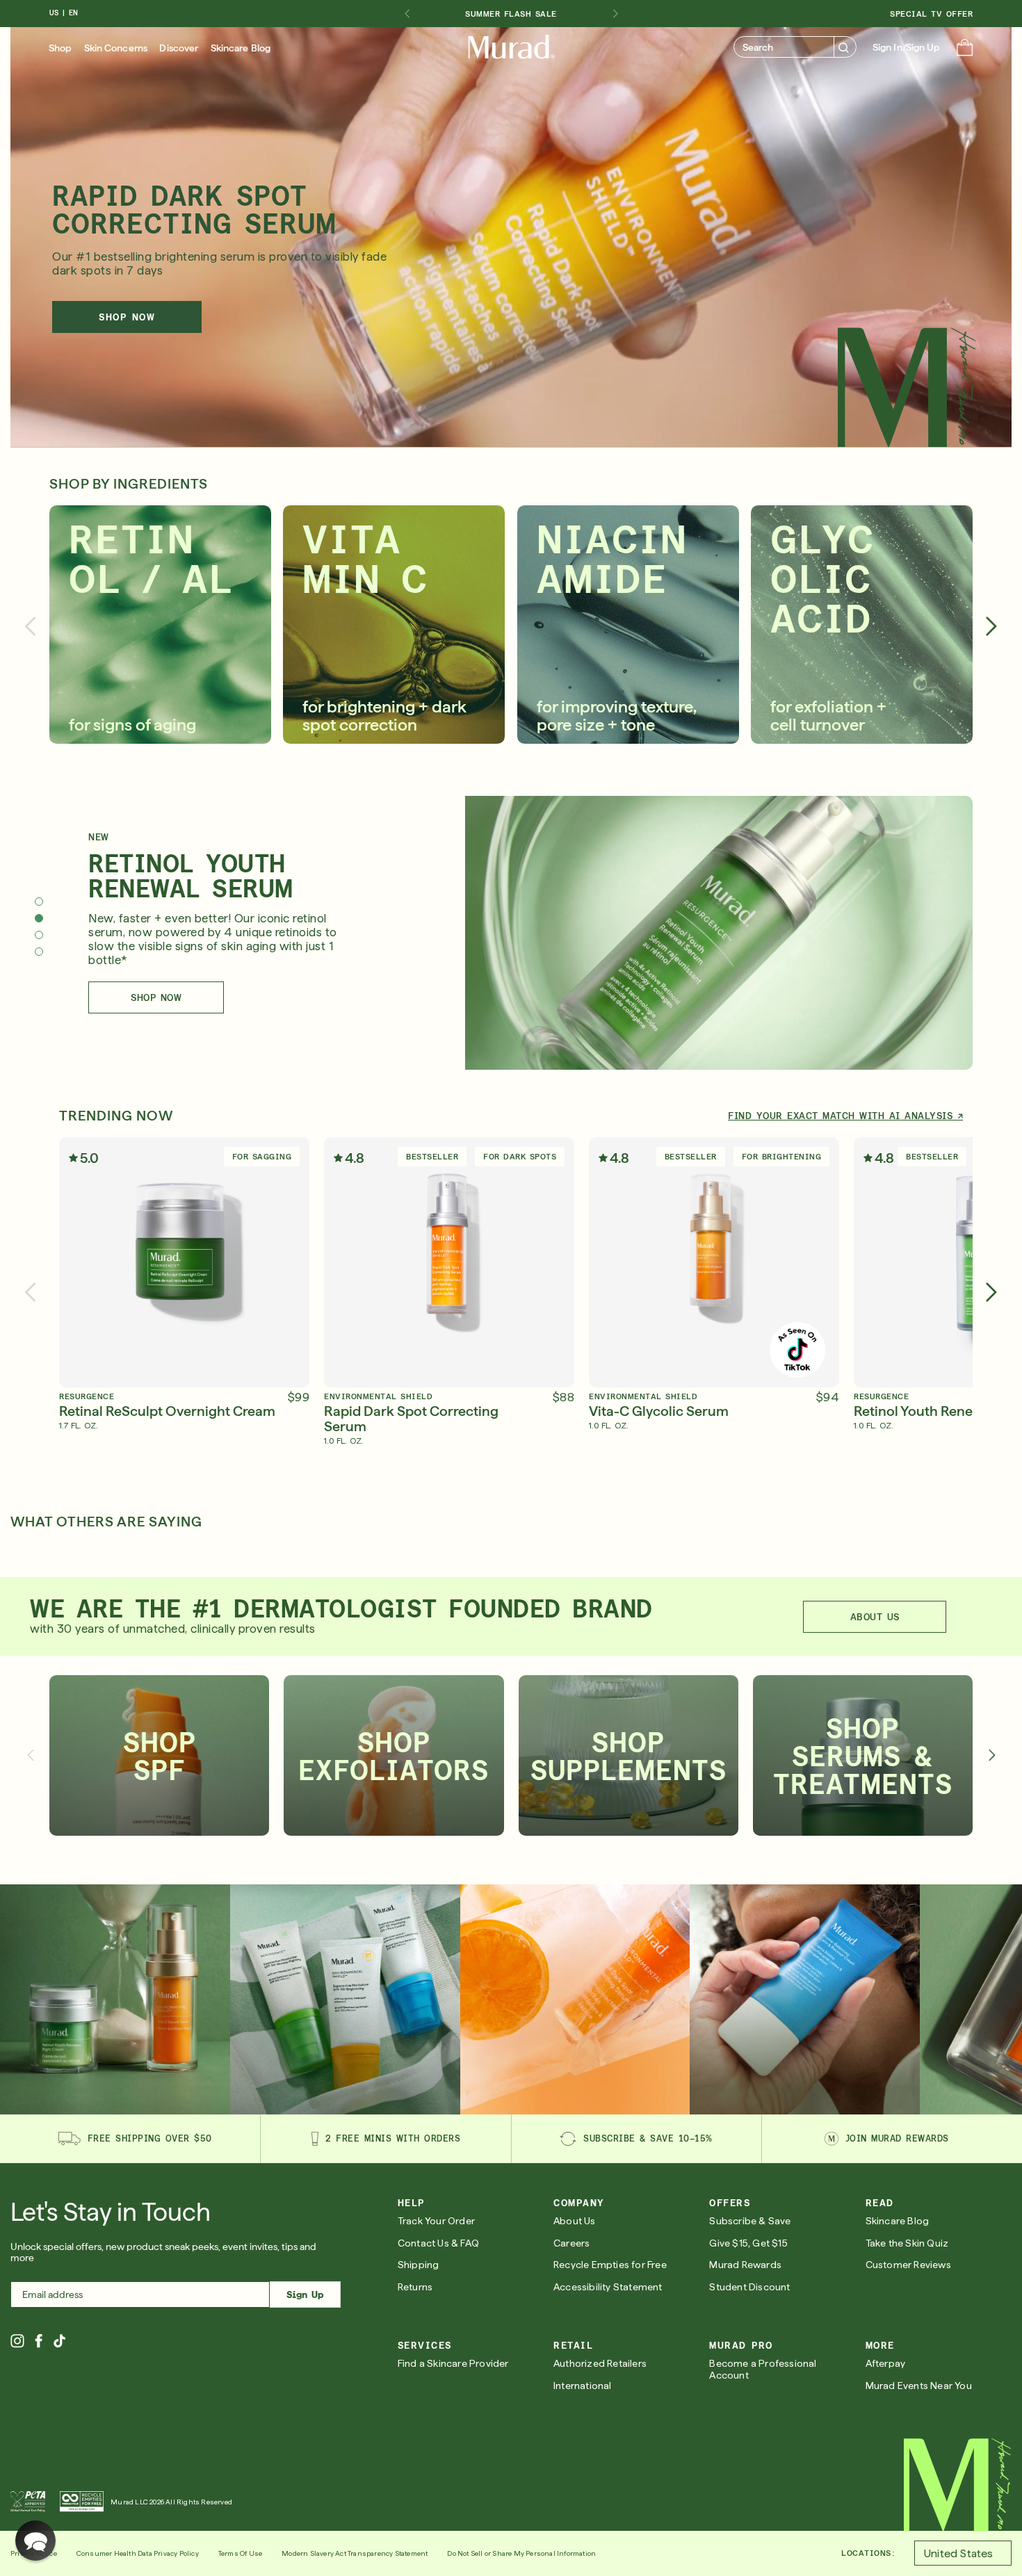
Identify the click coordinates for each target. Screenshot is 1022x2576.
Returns (415, 2287)
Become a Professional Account (763, 2369)
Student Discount (749, 2287)
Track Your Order (436, 2221)
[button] (965, 49)
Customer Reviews (908, 2265)
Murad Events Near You (919, 2386)
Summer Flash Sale (511, 14)
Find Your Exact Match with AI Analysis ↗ (845, 1116)
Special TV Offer (931, 14)
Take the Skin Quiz (907, 2243)
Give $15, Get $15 (748, 2243)
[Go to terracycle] (82, 2502)
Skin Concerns (116, 48)
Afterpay (886, 2363)
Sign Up (305, 2294)
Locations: (868, 2553)
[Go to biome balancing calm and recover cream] (805, 1999)
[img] (511, 47)
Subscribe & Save (750, 2221)
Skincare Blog (241, 48)
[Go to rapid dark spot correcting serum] (575, 1999)
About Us (575, 2221)
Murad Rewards (745, 2265)
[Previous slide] (30, 626)
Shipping (419, 2265)
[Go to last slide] (407, 14)
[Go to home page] (958, 2485)
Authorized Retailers (600, 2363)
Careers (571, 2243)
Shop (60, 48)
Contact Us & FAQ (438, 2243)
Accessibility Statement (608, 2287)
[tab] (39, 902)
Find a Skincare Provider (453, 2363)
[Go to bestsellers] (115, 1999)
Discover (179, 48)
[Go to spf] (345, 1999)
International (583, 2386)
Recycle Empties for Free (610, 2265)
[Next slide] (615, 14)
